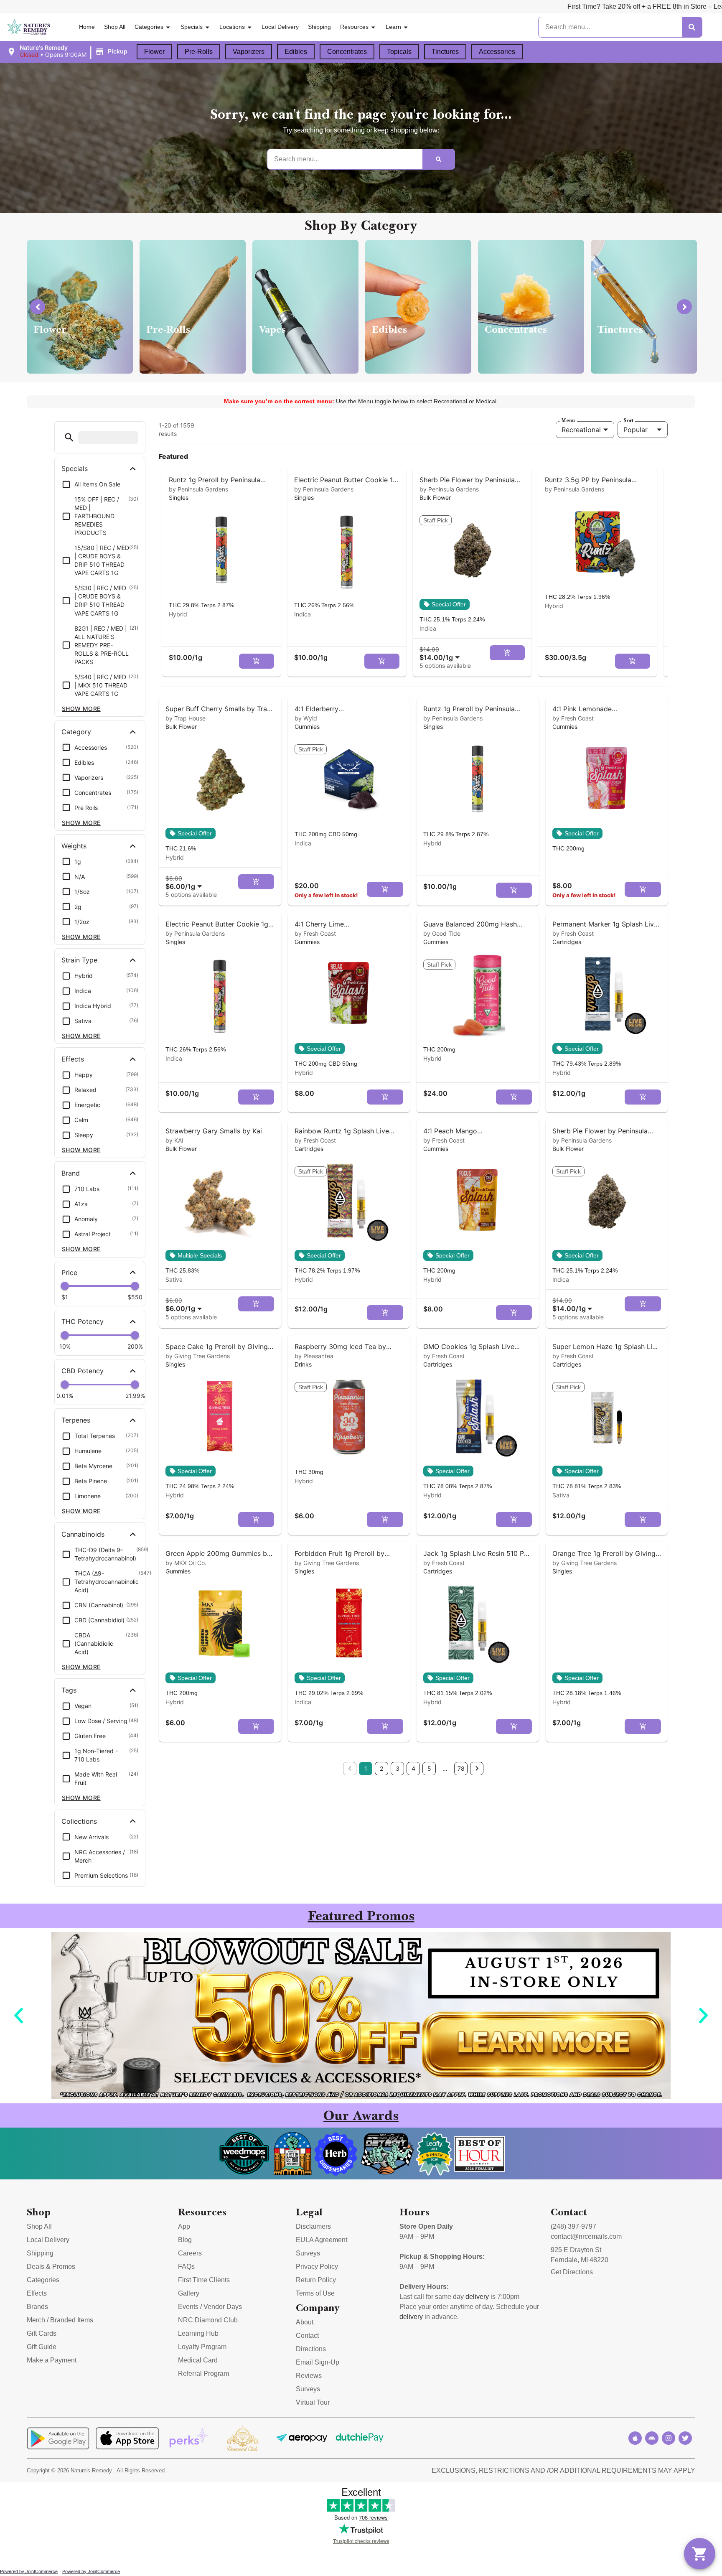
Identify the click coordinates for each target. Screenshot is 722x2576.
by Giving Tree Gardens (198, 1356)
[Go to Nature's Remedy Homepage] (29, 27)
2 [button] (381, 1768)
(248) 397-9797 (573, 2226)
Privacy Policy (317, 2267)
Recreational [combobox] (581, 430)
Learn (393, 27)
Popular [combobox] (636, 430)
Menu (568, 420)
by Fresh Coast (573, 718)
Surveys (308, 2253)
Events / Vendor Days (210, 2307)
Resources (354, 27)
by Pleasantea (314, 1356)
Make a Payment (52, 2360)
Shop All (115, 27)
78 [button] (461, 1768)
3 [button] (398, 1768)
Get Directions (572, 2272)
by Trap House (186, 718)
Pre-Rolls (199, 52)
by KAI (174, 1140)
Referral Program (203, 2374)
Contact (307, 2335)
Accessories (497, 52)
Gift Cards (42, 2333)
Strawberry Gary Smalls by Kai (214, 1131)
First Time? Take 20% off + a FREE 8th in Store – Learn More (465, 6)
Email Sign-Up (318, 2362)
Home (87, 27)
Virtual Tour (313, 2402)
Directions (311, 2349)
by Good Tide (442, 933)
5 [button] (429, 1768)
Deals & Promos (51, 2267)
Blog (185, 2240)
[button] (68, 51)
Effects (37, 2293)
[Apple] (635, 2438)
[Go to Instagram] (669, 2438)
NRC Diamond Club (208, 2320)
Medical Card (198, 2360)
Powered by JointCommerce (29, 2571)
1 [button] (366, 1768)
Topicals (399, 52)
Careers (190, 2253)
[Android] (652, 2438)
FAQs (186, 2267)
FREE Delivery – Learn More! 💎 (618, 6)
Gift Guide (42, 2347)
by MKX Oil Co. (186, 1563)
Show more (81, 709)
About (305, 2322)
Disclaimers (313, 2226)
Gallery (189, 2293)
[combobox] (441, 653)
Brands (37, 2307)
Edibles (296, 52)
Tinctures (445, 52)
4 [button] (413, 1768)
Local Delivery (280, 27)
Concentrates (347, 52)
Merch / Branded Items (60, 2320)
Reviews (309, 2376)
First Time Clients (204, 2280)
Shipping (319, 27)
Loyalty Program (202, 2347)
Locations (232, 27)
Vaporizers (249, 52)
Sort (628, 420)
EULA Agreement (322, 2240)
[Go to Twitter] (685, 2438)
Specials (192, 27)
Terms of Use (315, 2293)
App (184, 2226)
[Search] (692, 27)
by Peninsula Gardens (198, 489)
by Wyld (306, 718)
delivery (477, 2297)
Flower (154, 52)
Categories (149, 27)
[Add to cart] (257, 661)
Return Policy (316, 2280)
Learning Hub (198, 2333)
